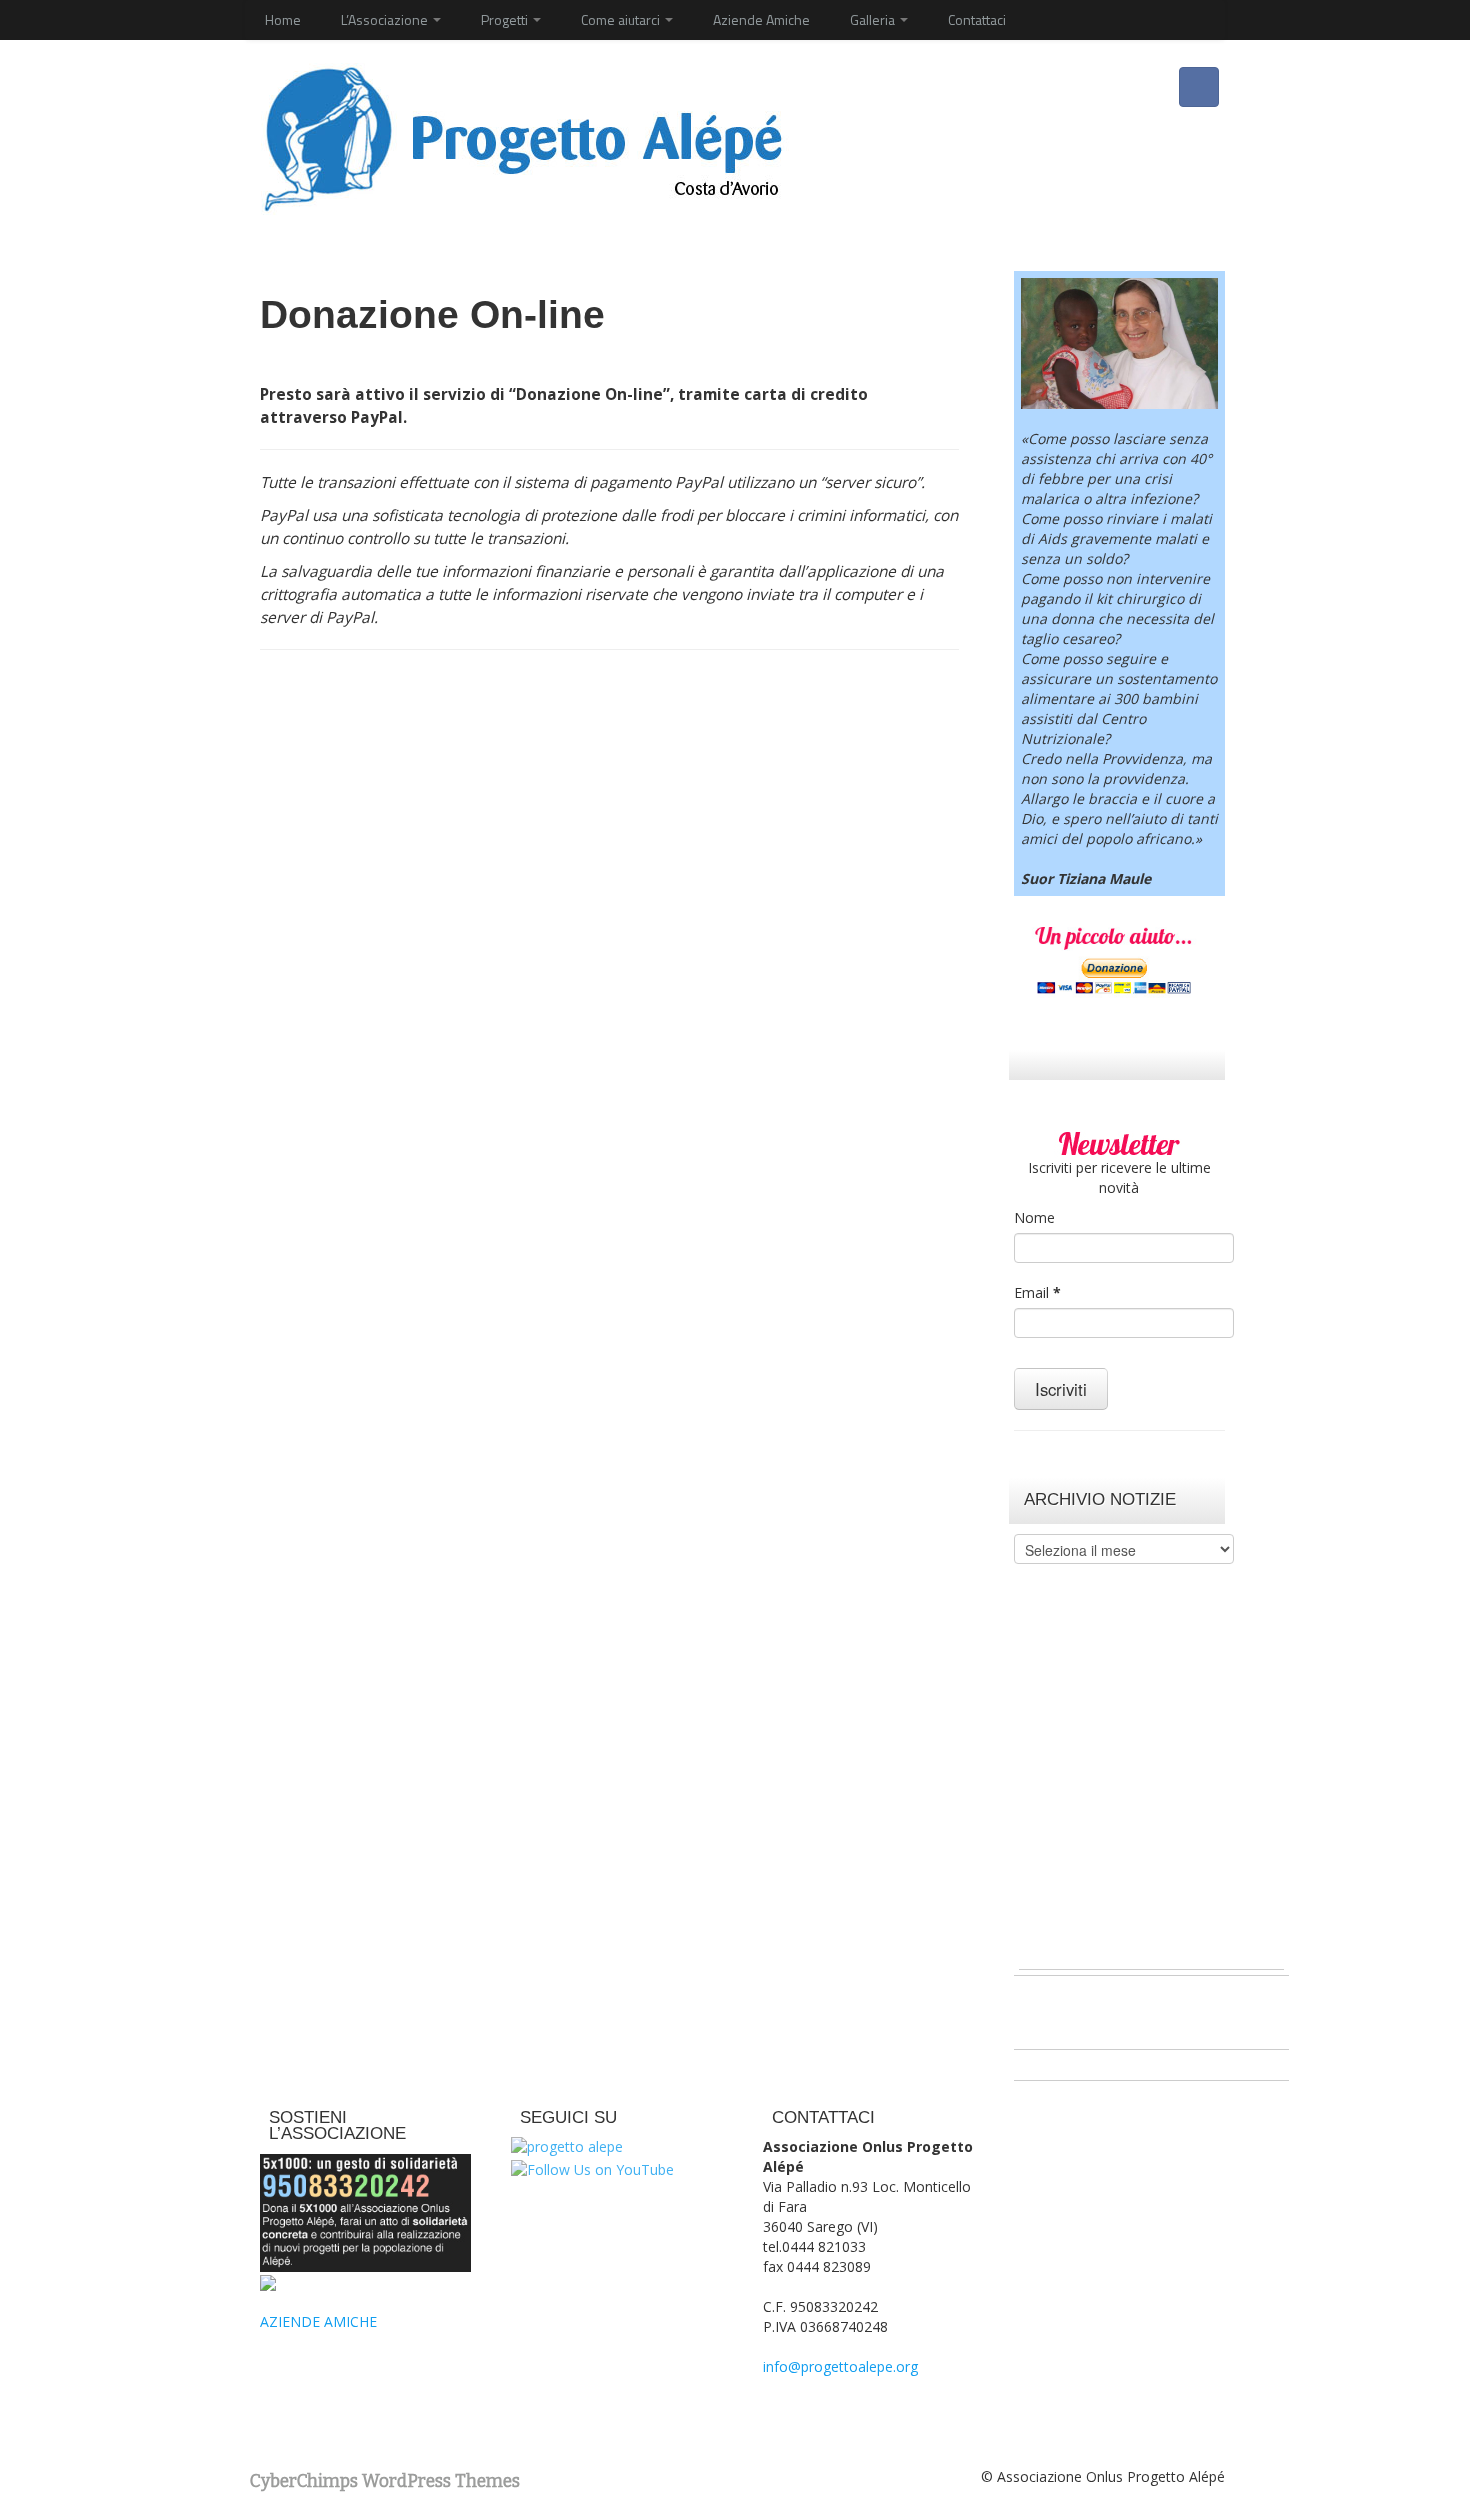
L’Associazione (386, 19)
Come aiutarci (622, 19)
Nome (1034, 1217)
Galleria (874, 19)
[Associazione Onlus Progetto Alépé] (522, 136)
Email (1037, 1292)
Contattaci (977, 19)
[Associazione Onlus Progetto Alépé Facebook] (1199, 87)
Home (283, 19)
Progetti (506, 19)
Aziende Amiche (761, 19)
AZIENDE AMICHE (318, 2321)
